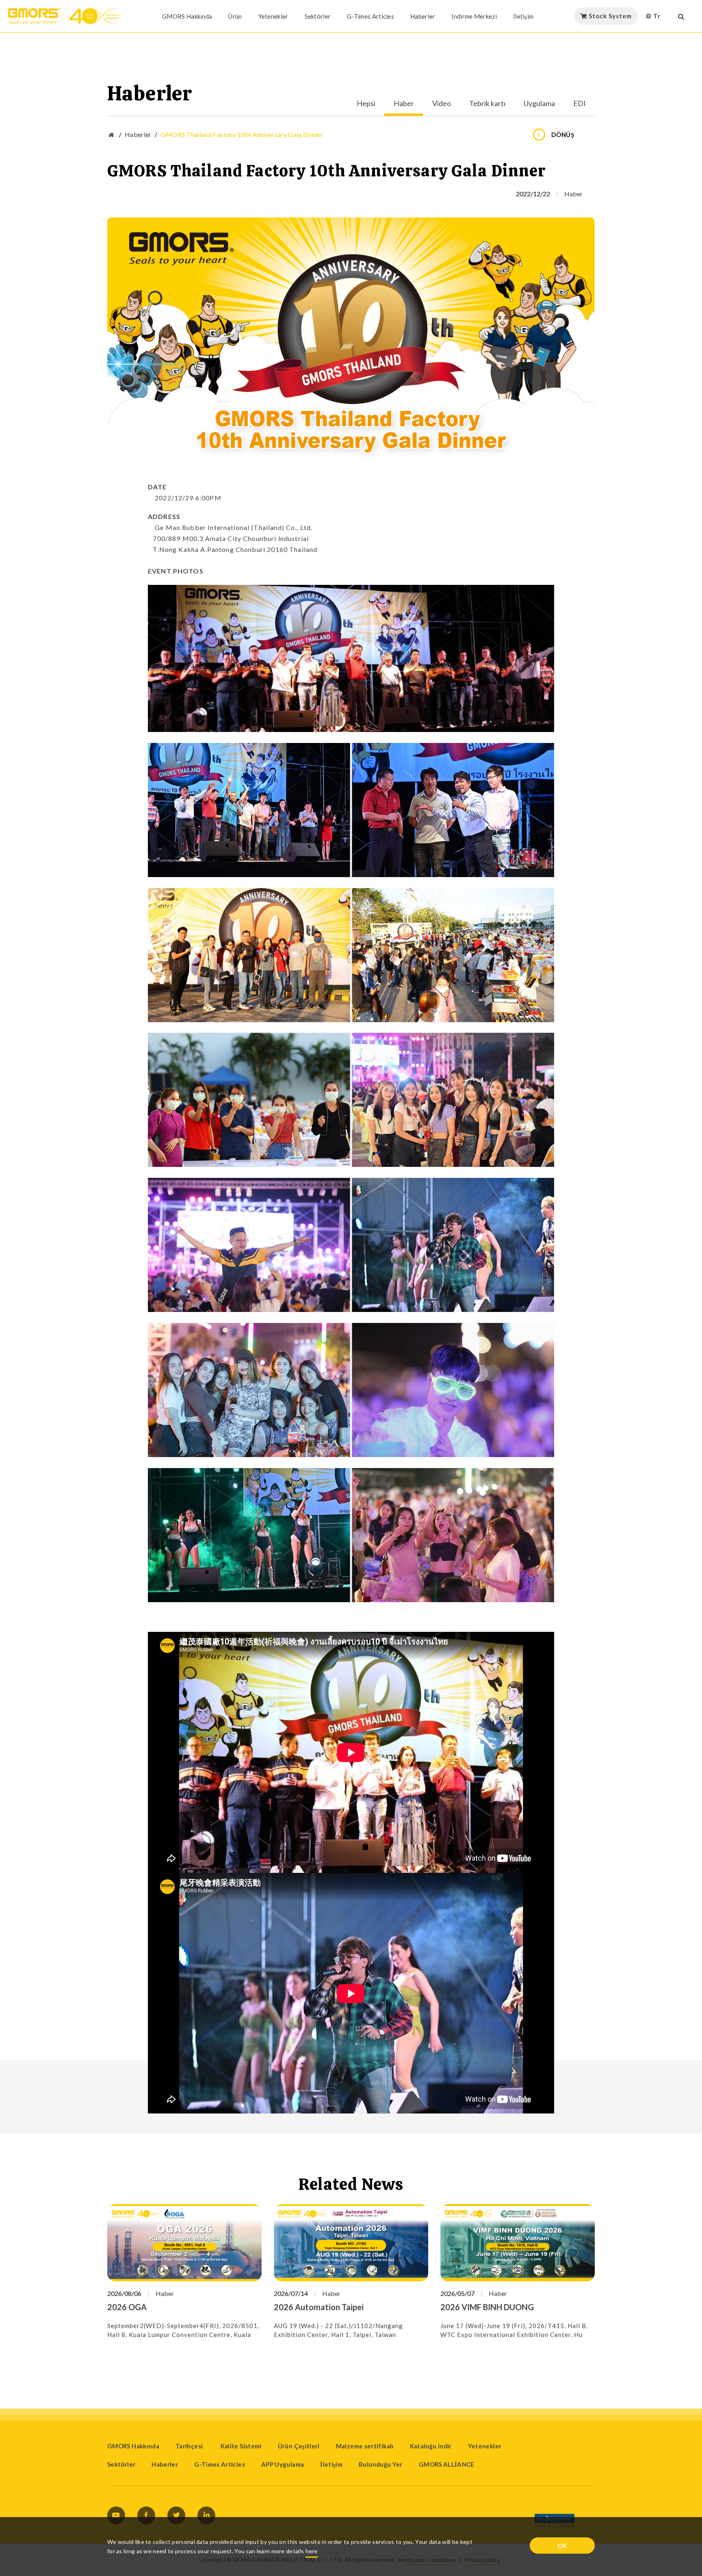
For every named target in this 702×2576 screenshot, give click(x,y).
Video (442, 104)
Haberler (423, 16)
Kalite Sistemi (241, 2446)
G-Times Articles (370, 16)
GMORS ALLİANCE (447, 2464)
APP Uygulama (283, 2464)
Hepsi (366, 104)
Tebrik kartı (487, 104)
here (312, 2551)
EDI (580, 104)
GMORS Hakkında (187, 16)
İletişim (523, 16)
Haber (404, 104)
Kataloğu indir (431, 2446)
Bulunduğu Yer (381, 2464)
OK (562, 2546)
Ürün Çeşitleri (299, 2446)
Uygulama (539, 104)
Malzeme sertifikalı (365, 2446)
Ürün (235, 16)
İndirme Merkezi (474, 16)
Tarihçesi (190, 2446)
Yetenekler (273, 16)
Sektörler (318, 16)
